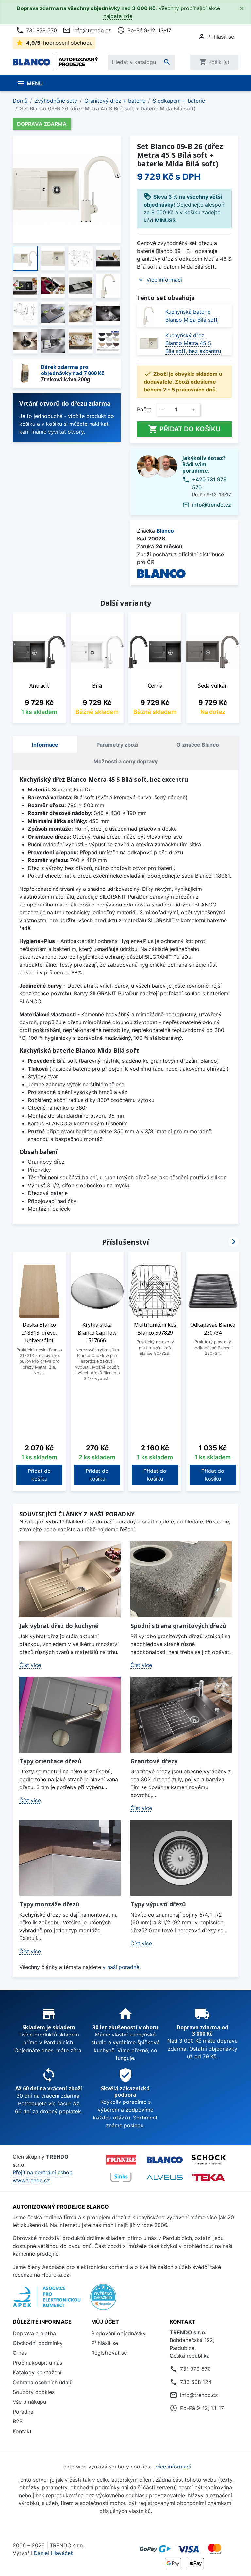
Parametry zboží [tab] (117, 745)
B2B (18, 2421)
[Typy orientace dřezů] (70, 1715)
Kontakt (22, 2431)
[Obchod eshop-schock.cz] (209, 2160)
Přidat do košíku (184, 429)
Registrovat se (109, 2353)
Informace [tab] (45, 745)
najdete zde (118, 16)
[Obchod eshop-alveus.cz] (165, 2177)
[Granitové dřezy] (181, 1715)
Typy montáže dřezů (49, 1904)
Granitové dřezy (154, 1761)
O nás (20, 2353)
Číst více (30, 1665)
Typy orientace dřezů (50, 1761)
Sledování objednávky (118, 2333)
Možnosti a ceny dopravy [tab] (125, 761)
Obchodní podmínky (38, 2343)
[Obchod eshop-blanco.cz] (165, 2160)
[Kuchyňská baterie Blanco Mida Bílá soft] (149, 316)
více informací (173, 2467)
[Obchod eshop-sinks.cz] (121, 2177)
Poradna (23, 2412)
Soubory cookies (34, 2392)
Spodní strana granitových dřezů (178, 1626)
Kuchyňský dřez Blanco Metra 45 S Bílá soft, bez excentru (193, 343)
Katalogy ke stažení (37, 2372)
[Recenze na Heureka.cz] (103, 2301)
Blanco (165, 531)
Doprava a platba (34, 2333)
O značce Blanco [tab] (198, 745)
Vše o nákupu (29, 2402)
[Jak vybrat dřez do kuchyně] (70, 1579)
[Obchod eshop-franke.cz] (121, 2160)
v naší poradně (121, 1967)
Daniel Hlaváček (54, 2553)
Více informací (164, 280)
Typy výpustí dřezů (158, 1904)
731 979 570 (36, 30)
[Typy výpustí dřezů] (181, 1858)
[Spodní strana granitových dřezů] (181, 1579)
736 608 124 (196, 2382)
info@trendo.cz (87, 30)
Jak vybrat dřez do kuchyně (59, 1626)
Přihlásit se (105, 2343)
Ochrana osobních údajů (43, 2382)
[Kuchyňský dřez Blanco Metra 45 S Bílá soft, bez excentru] (149, 343)
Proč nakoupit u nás (37, 2363)
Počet (144, 409)
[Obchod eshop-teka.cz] (209, 2177)
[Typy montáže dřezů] (70, 1858)
